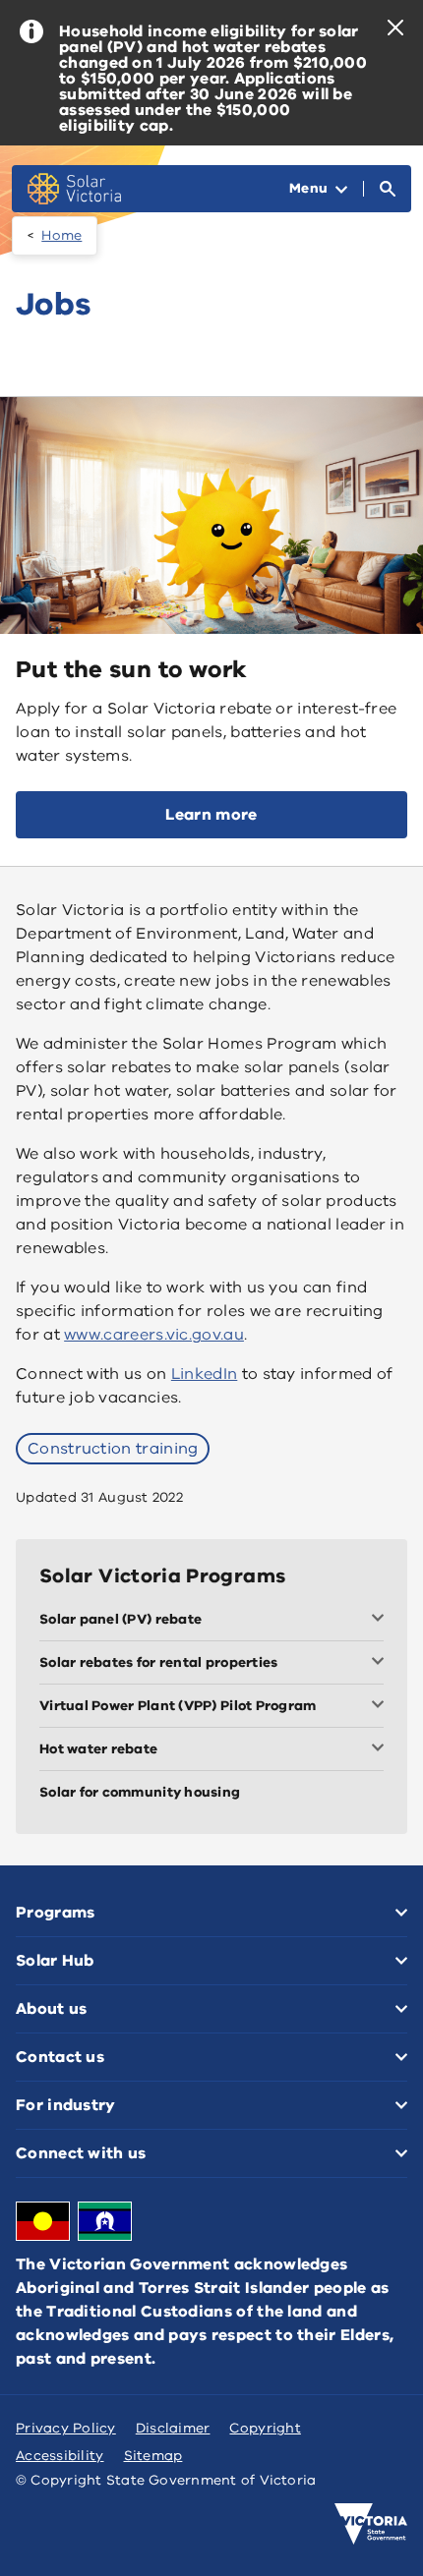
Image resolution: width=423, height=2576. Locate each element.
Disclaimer (173, 2428)
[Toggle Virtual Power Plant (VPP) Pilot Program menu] (382, 1706)
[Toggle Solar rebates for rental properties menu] (382, 1663)
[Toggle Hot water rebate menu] (382, 1749)
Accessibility (60, 2456)
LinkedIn (204, 1374)
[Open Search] (388, 189)
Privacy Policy (66, 2428)
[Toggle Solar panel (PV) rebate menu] (382, 1620)
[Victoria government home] (371, 2524)
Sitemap (153, 2456)
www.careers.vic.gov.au (154, 1335)
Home (61, 235)
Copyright (265, 2428)
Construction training (113, 1449)
